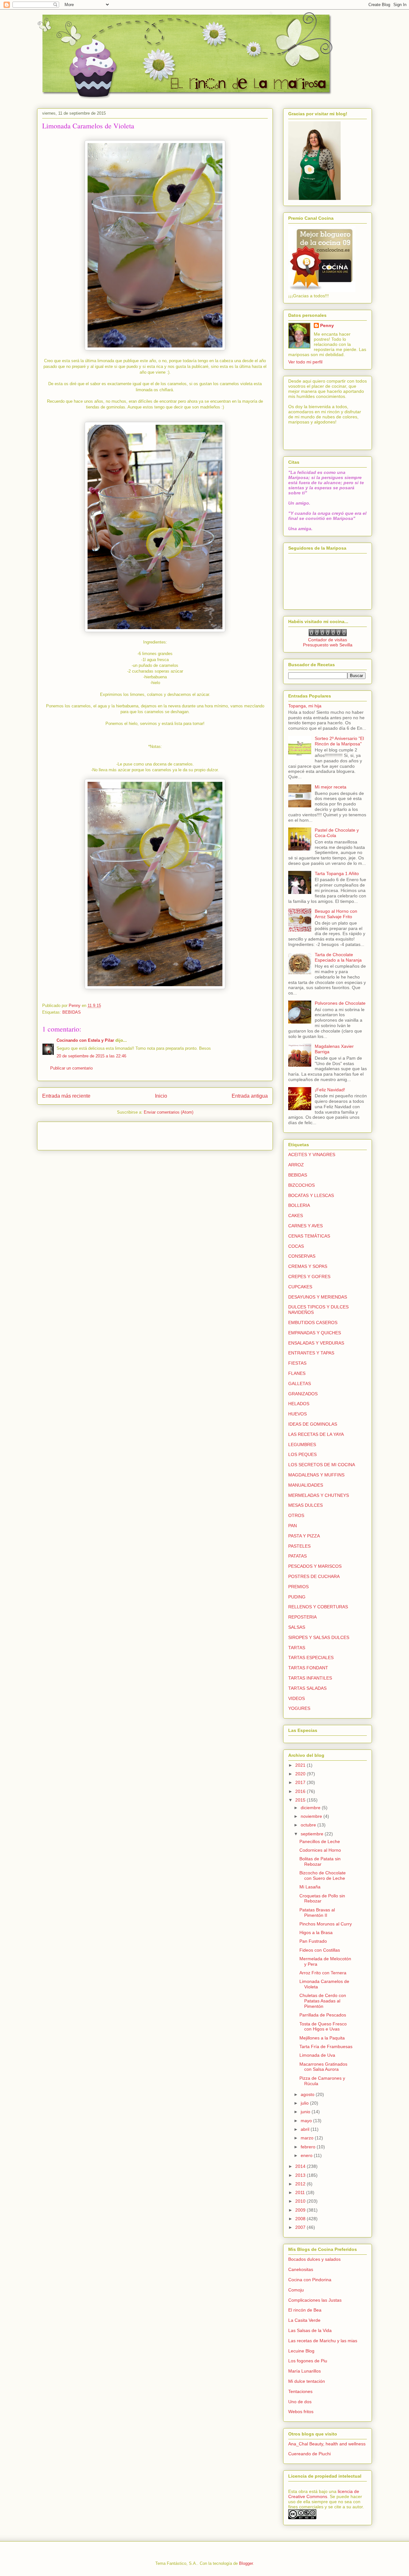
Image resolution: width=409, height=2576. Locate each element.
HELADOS (299, 1404)
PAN (293, 1526)
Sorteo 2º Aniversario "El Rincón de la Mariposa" (339, 741)
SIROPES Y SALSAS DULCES (319, 1637)
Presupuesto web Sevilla (328, 645)
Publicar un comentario (71, 1068)
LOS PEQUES (302, 1454)
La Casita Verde (304, 2320)
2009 (301, 2210)
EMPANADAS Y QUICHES (315, 1333)
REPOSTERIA (302, 1617)
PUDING (297, 1597)
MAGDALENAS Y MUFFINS (316, 1475)
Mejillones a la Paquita (322, 2038)
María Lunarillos (305, 2371)
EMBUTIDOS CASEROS (313, 1322)
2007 (301, 2227)
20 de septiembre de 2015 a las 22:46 (91, 1056)
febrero (309, 2147)
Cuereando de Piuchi (309, 2454)
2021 (301, 1765)
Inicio (161, 1096)
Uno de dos (300, 2402)
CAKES (296, 1216)
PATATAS (297, 1556)
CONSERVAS (302, 1256)
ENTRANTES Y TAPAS (311, 1353)
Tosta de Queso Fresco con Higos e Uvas (323, 2027)
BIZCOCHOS (301, 1185)
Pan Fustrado (313, 1941)
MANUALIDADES (306, 1485)
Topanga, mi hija (305, 706)
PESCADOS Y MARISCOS (315, 1566)
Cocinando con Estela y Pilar (85, 1040)
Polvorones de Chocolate (340, 1003)
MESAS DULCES (305, 1505)
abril (306, 2129)
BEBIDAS (72, 1012)
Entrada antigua (250, 1096)
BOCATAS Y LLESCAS (311, 1195)
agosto (308, 2094)
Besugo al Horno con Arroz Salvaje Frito (336, 914)
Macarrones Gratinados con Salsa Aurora (323, 2067)
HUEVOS (297, 1414)
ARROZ (296, 1165)
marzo (308, 2138)
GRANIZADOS (303, 1394)
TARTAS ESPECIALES (311, 1658)
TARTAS (297, 1648)
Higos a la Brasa (316, 1932)
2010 (301, 2201)
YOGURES (299, 1708)
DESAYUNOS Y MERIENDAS (318, 1297)
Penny (327, 325)
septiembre (313, 1834)
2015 (301, 1800)
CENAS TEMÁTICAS (309, 1236)
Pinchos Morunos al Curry (326, 1924)
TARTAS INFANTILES (310, 1678)
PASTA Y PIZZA (304, 1536)
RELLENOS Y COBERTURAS (318, 1607)
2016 (301, 1791)
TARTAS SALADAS (307, 1688)
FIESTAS (297, 1363)
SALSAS (297, 1627)
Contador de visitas (328, 640)
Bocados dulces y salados (314, 2259)
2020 (301, 1774)
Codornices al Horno (320, 1850)
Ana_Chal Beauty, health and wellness (327, 2444)
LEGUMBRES (302, 1444)
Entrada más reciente (66, 1096)
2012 (301, 2184)
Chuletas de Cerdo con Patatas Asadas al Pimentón (323, 2001)
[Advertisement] (80, 1134)
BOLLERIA (299, 1205)
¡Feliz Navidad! (330, 1090)
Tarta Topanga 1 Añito (337, 873)
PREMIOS (298, 1587)
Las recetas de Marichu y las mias (323, 2341)
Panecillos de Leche (320, 1841)
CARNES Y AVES (305, 1226)
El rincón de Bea (305, 2310)
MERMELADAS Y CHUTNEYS (319, 1495)
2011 (301, 2192)
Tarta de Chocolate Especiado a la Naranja (338, 957)
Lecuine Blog (301, 2351)
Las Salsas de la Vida (310, 2330)
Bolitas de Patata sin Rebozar (320, 1861)
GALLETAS (300, 1383)
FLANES (297, 1373)
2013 (301, 2175)
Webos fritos (301, 2412)
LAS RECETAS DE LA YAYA (316, 1434)
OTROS (296, 1515)
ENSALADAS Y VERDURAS (316, 1343)
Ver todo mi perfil (305, 362)
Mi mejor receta (331, 787)
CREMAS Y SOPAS (308, 1266)
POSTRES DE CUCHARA (314, 1576)
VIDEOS (297, 1698)
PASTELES (299, 1546)
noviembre (312, 1816)
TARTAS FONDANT (308, 1668)
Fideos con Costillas (320, 1950)
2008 (301, 2219)
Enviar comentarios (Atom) (169, 1112)
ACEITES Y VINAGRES (312, 1155)
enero (307, 2155)
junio (306, 2112)
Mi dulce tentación (307, 2381)
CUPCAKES (300, 1287)
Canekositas (301, 2269)
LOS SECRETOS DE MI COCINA (322, 1465)
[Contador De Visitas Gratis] (328, 635)
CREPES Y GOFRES (309, 1277)
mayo (307, 2121)
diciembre (311, 1808)
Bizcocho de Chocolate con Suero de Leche (323, 1875)
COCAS (296, 1246)
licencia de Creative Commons (324, 2494)
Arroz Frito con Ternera (323, 1973)
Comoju (296, 2290)
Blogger (246, 2563)
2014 (301, 2166)
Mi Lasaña (310, 1887)
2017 (301, 1782)
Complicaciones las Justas (315, 2300)
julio (305, 2103)
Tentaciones (300, 2391)
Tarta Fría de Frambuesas (326, 2046)
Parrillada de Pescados (323, 2015)
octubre (309, 1825)
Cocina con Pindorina (310, 2280)
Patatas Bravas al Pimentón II (317, 1913)
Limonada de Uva (317, 2055)
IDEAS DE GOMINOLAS (313, 1424)
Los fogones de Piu (308, 2361)
